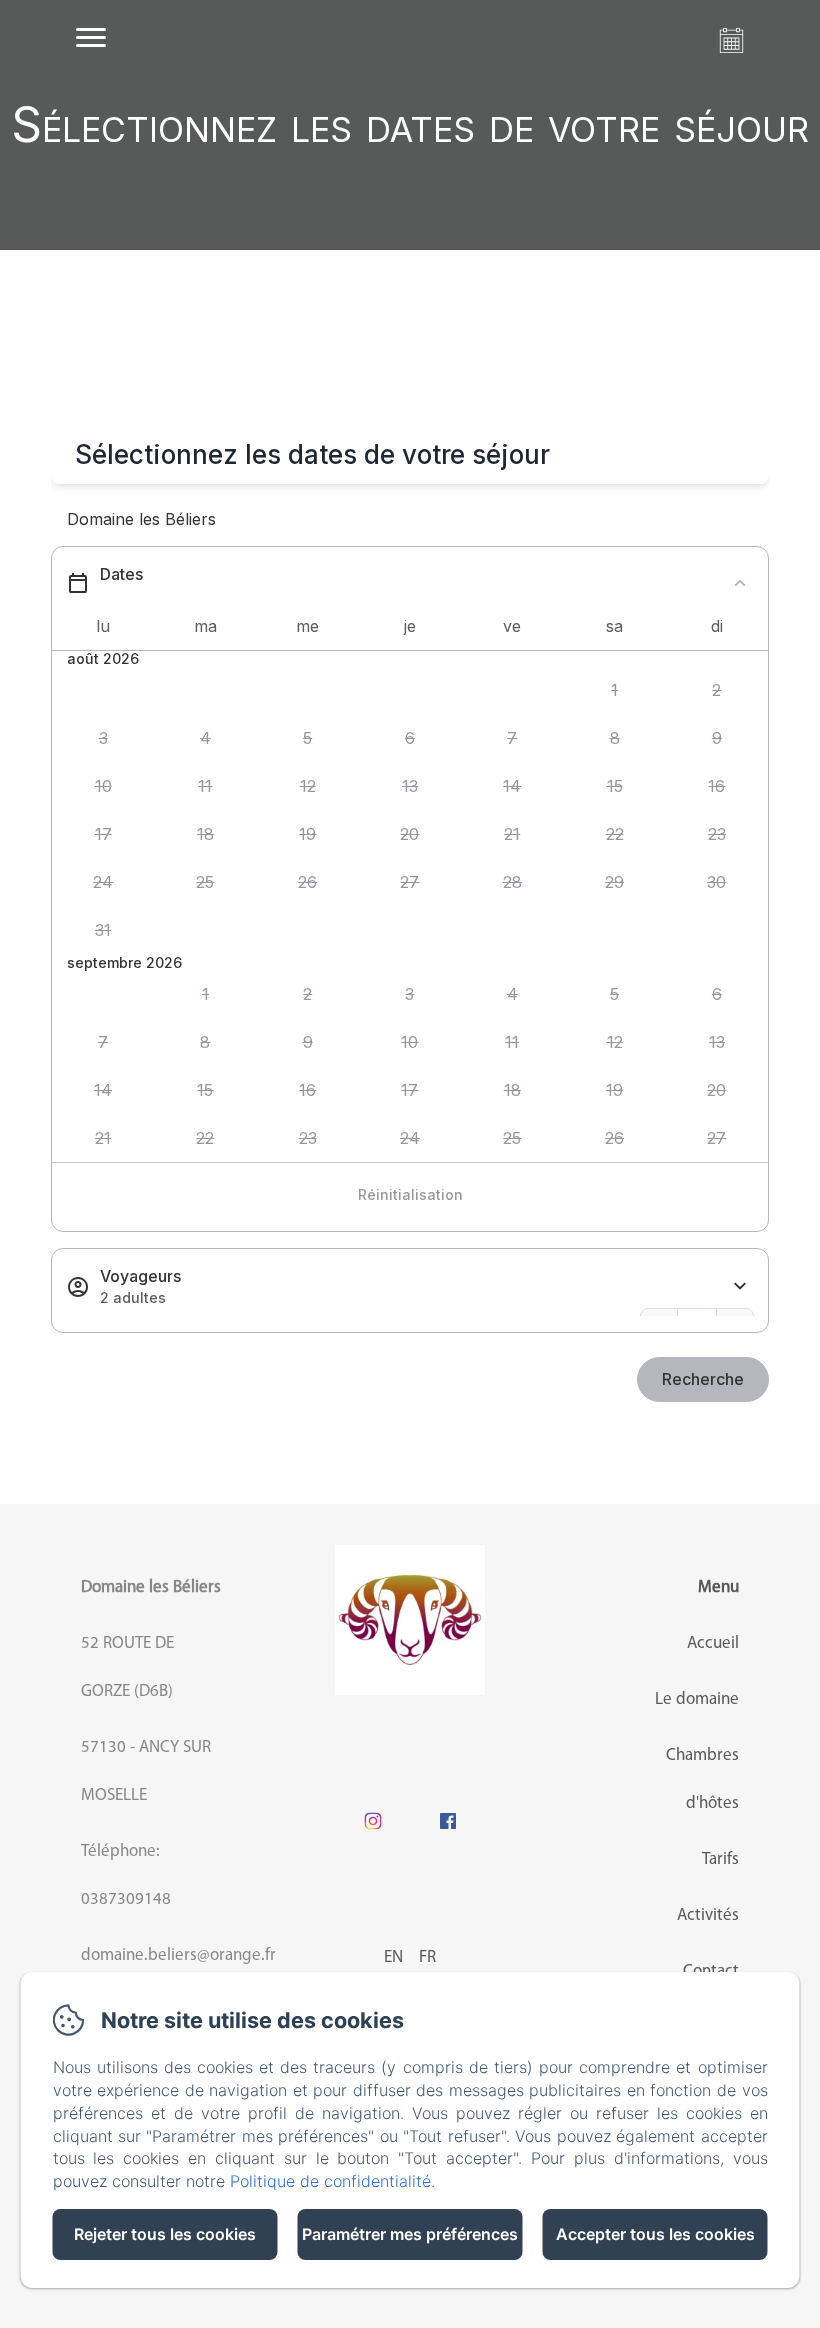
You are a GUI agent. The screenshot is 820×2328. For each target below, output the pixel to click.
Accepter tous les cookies (655, 2234)
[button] (614, 691)
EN (393, 1957)
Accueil (713, 1643)
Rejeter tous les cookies (165, 2234)
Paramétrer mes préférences (410, 2234)
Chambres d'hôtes (702, 1779)
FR (427, 1957)
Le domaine (697, 1699)
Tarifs (720, 1859)
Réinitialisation (410, 1194)
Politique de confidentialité (330, 2181)
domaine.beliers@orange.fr (178, 1955)
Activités (708, 1915)
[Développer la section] (740, 1286)
